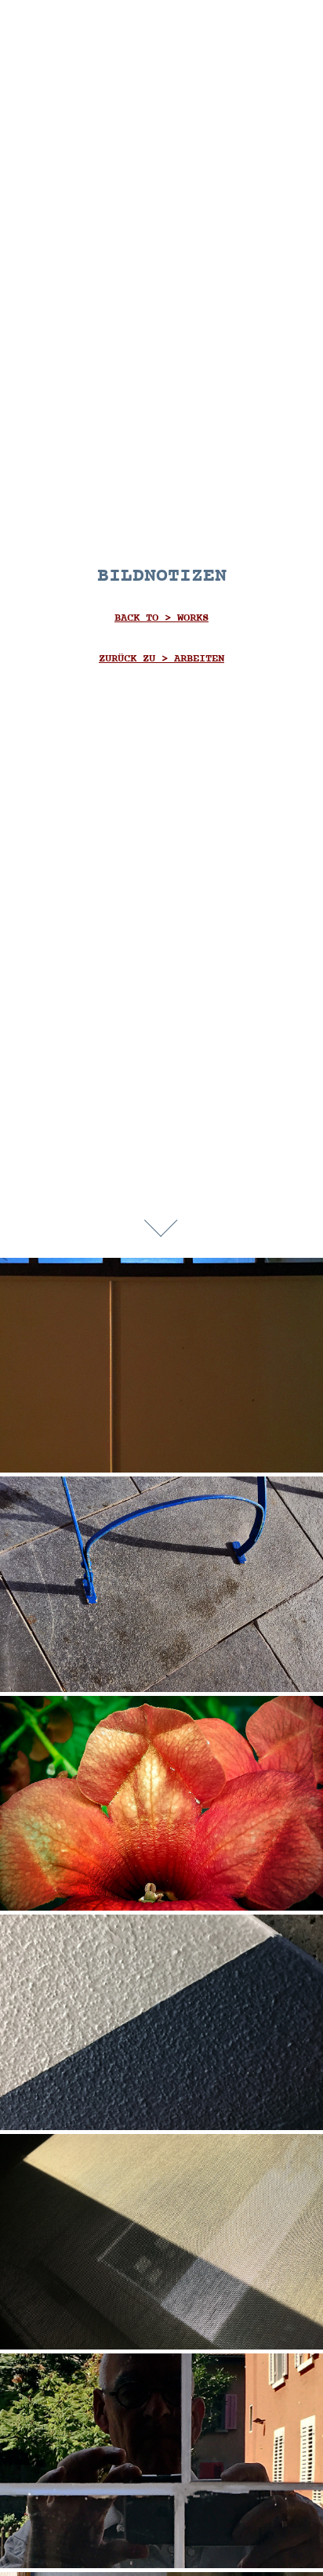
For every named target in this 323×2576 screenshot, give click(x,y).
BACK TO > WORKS (161, 618)
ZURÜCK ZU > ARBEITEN (161, 659)
